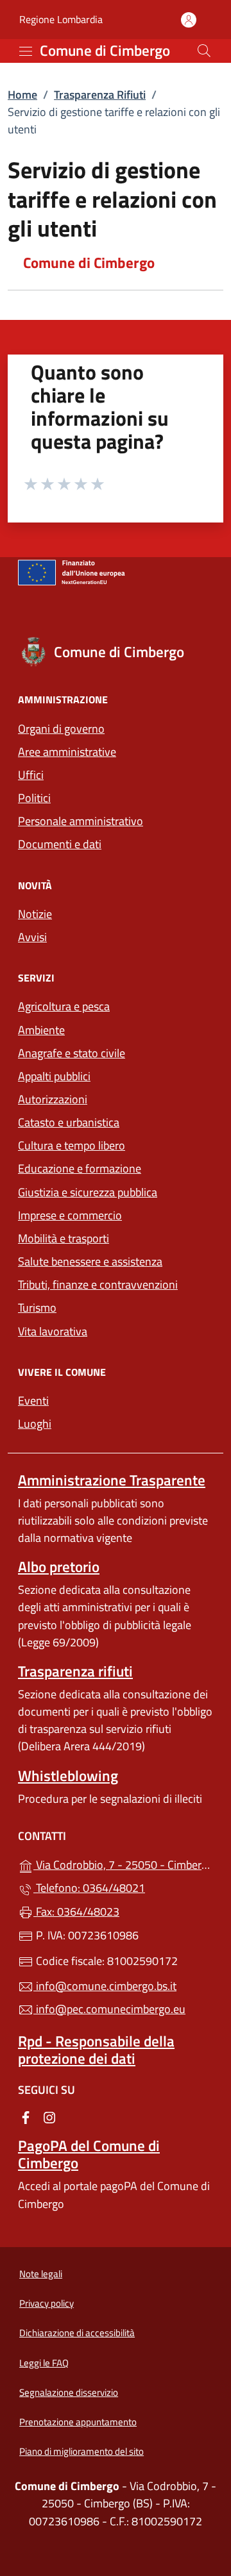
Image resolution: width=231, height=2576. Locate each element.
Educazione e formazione (80, 1168)
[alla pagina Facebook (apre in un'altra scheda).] (26, 2117)
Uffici (31, 775)
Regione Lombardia (61, 20)
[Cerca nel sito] (204, 51)
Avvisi (32, 937)
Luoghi (35, 1424)
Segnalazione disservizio (69, 2392)
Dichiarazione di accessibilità (77, 2333)
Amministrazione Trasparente (112, 1480)
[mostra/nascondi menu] (26, 51)
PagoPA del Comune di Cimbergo (89, 2154)
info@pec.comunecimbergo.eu (109, 2009)
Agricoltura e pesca (64, 1006)
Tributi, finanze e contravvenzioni (98, 1284)
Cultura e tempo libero (72, 1145)
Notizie (35, 914)
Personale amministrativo (81, 821)
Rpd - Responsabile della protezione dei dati (96, 2050)
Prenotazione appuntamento (78, 2422)
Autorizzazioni (53, 1099)
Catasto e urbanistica (69, 1122)
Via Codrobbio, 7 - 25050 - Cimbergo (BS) (123, 1863)
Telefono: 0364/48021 (89, 1888)
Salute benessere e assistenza (90, 1261)
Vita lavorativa (53, 1331)
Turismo (37, 1308)
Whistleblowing (68, 1776)
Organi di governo (61, 729)
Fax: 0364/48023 (76, 1911)
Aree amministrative (67, 752)
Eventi (33, 1401)
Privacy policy (47, 2303)
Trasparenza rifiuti (75, 1671)
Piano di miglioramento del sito (81, 2451)
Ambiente (41, 1030)
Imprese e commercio (70, 1215)
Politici (34, 798)
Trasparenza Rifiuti (100, 95)
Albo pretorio (59, 1567)
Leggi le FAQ (44, 2363)
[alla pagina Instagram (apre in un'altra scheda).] (49, 2117)
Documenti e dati (60, 844)
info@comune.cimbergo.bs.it (105, 1986)
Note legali (41, 2274)
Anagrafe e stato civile (72, 1053)
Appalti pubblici (54, 1076)
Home (22, 95)
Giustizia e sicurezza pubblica (88, 1192)
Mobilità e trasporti (64, 1238)
